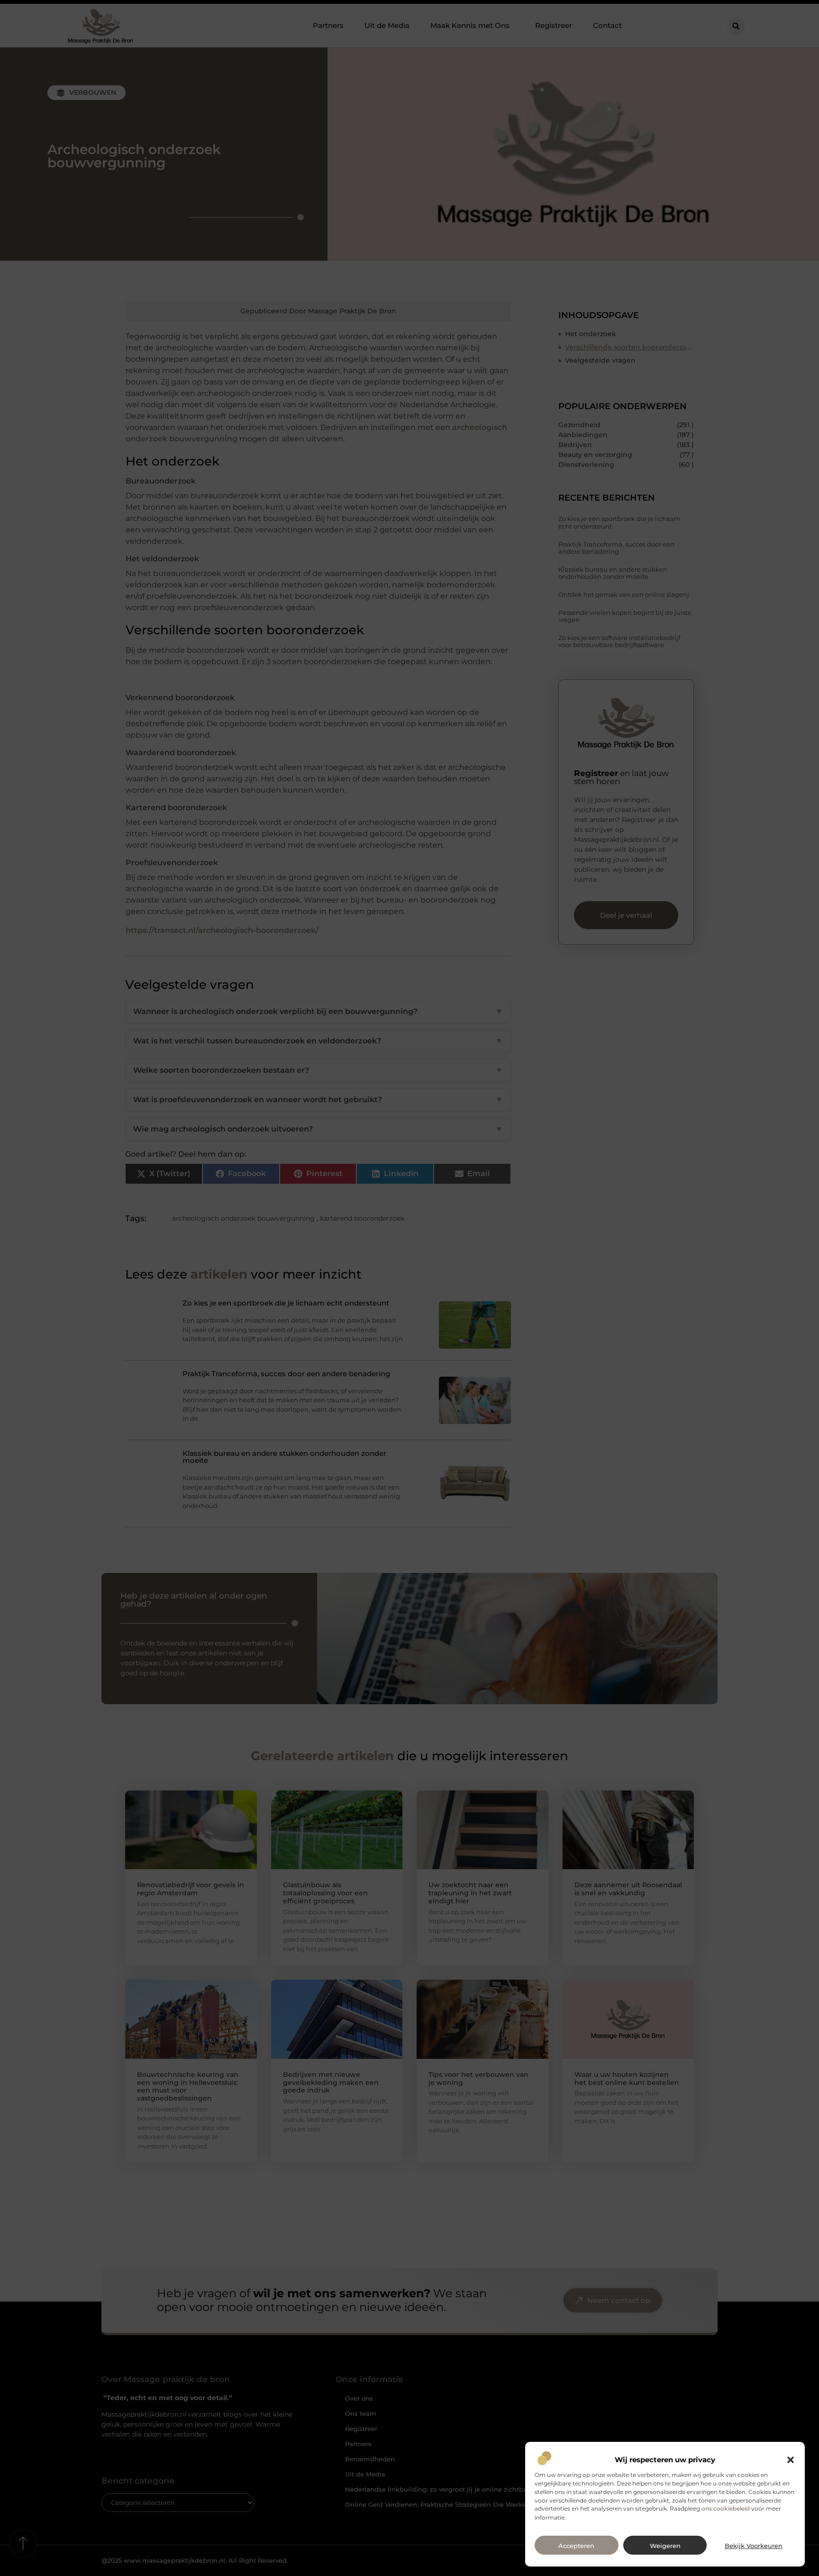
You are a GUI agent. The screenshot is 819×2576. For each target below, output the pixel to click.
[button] (791, 2460)
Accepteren (576, 2546)
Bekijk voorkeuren (754, 2546)
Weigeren (665, 2546)
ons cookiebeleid (726, 2509)
